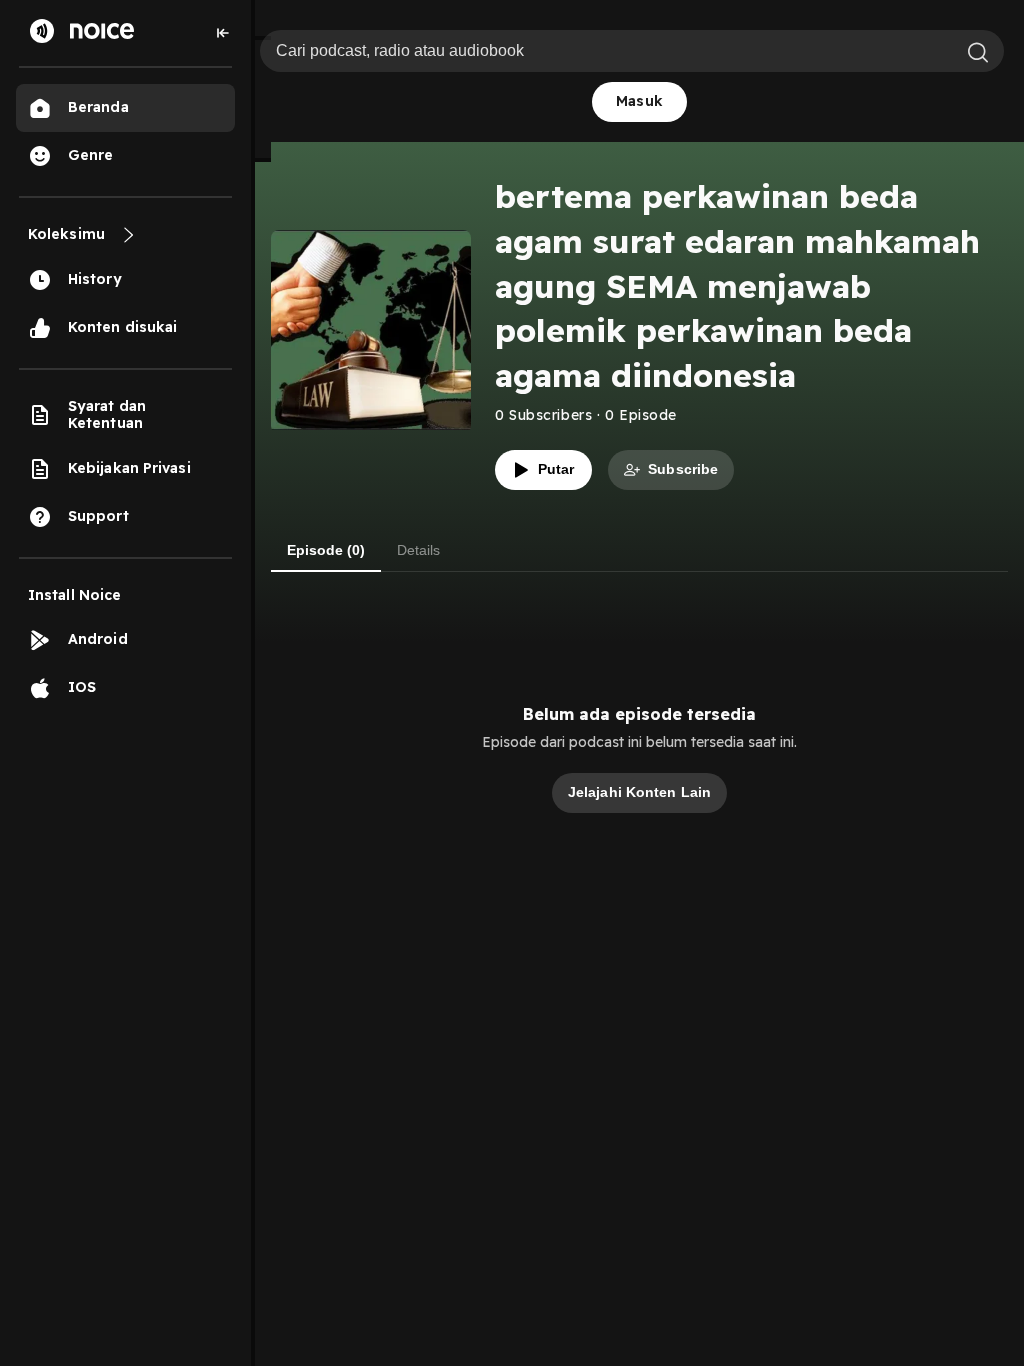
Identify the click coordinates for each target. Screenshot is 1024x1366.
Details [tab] (418, 550)
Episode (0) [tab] (326, 550)
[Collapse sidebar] (223, 33)
